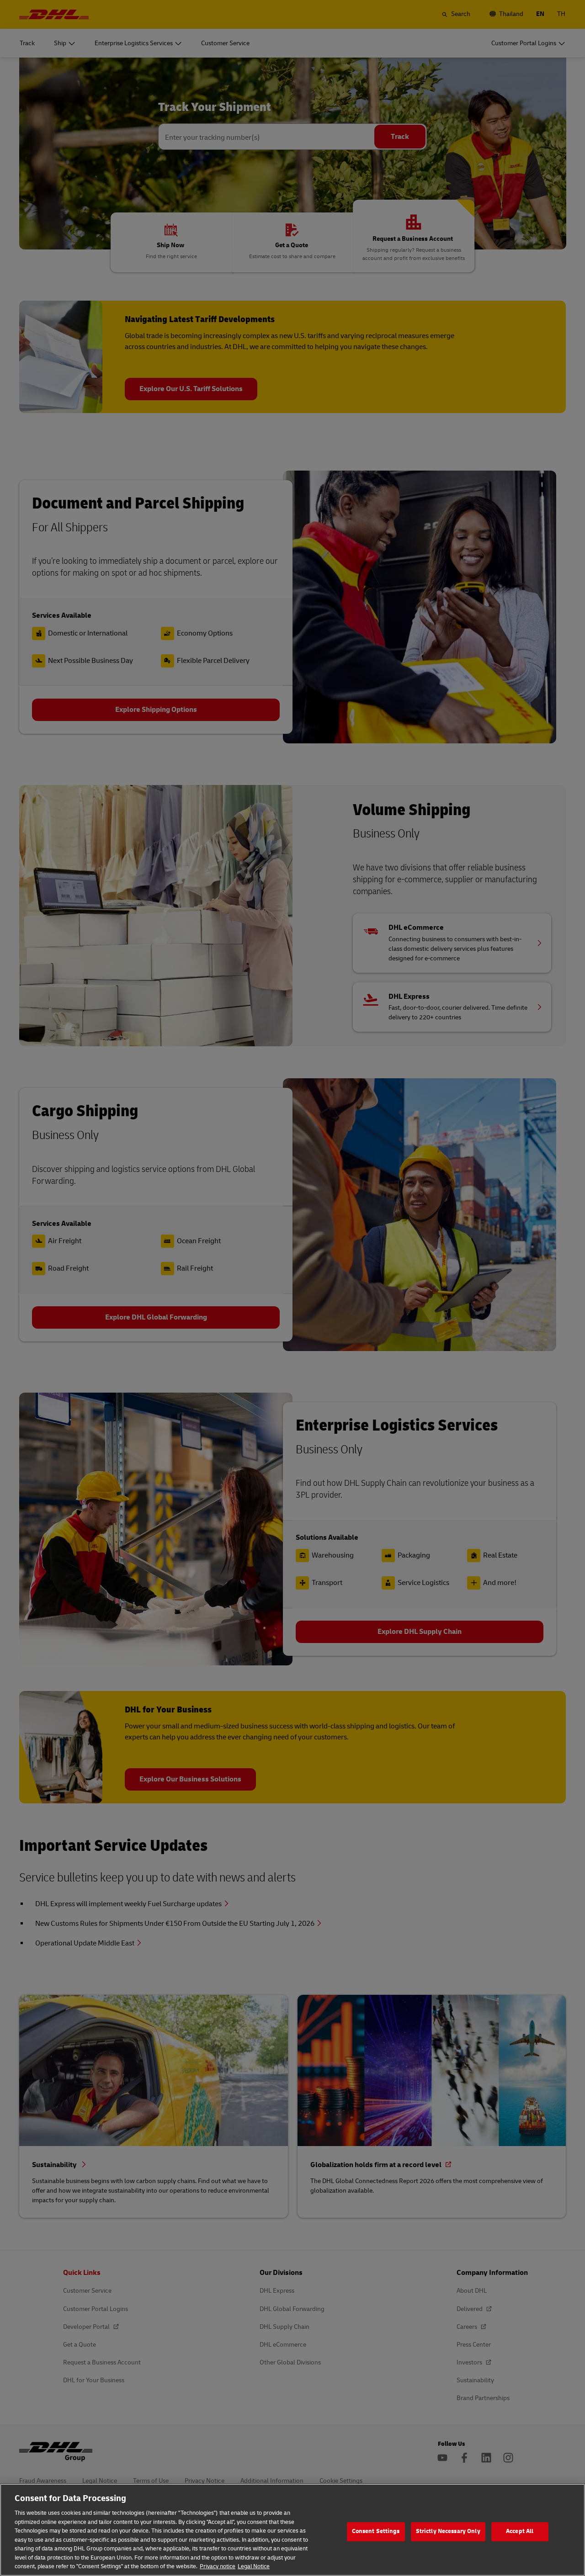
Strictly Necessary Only (448, 2531)
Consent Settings (376, 2531)
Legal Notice (254, 2566)
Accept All (520, 2531)
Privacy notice (218, 2566)
